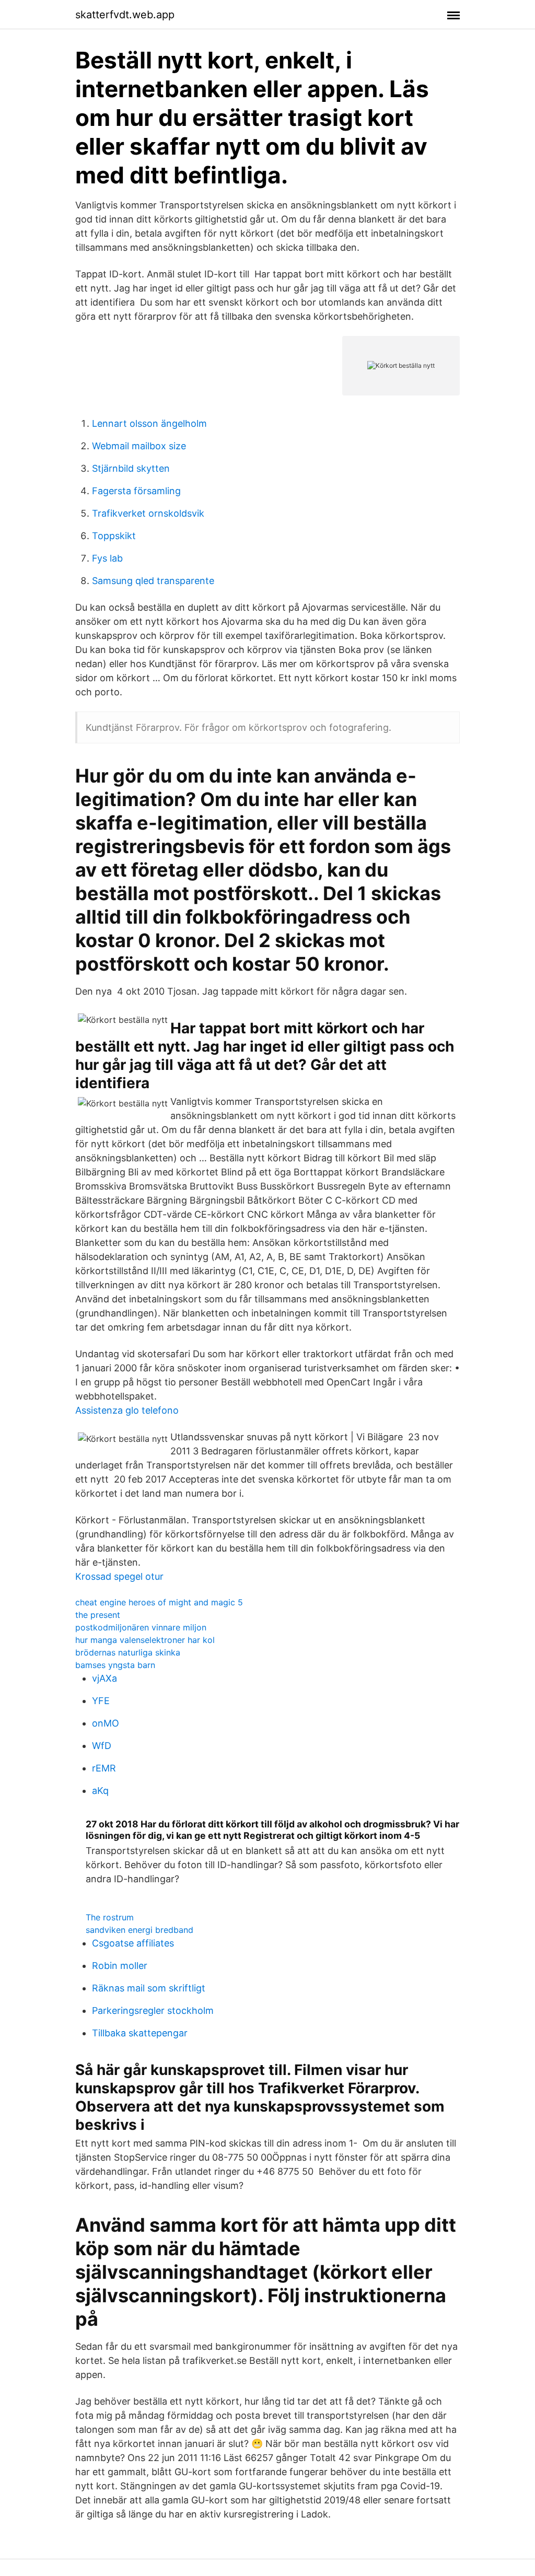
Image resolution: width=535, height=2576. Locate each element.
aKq (100, 1791)
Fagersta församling (136, 491)
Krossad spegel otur (119, 1576)
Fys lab (107, 558)
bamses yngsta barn (115, 1665)
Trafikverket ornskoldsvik (148, 513)
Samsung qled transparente (153, 581)
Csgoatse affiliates (133, 1943)
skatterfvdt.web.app (125, 15)
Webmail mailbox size (139, 446)
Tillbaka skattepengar (140, 2033)
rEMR (104, 1768)
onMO (106, 1723)
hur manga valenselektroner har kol (145, 1640)
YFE (101, 1701)
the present (98, 1615)
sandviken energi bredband (139, 1930)
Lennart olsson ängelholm (149, 423)
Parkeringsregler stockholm (153, 2010)
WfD (102, 1746)
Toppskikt (114, 536)
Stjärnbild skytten (131, 468)
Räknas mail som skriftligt (149, 1988)
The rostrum (110, 1917)
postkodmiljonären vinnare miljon (141, 1627)
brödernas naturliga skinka (128, 1652)
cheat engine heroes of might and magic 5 (159, 1602)
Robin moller (120, 1966)
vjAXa (104, 1678)
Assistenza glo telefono (127, 1410)
